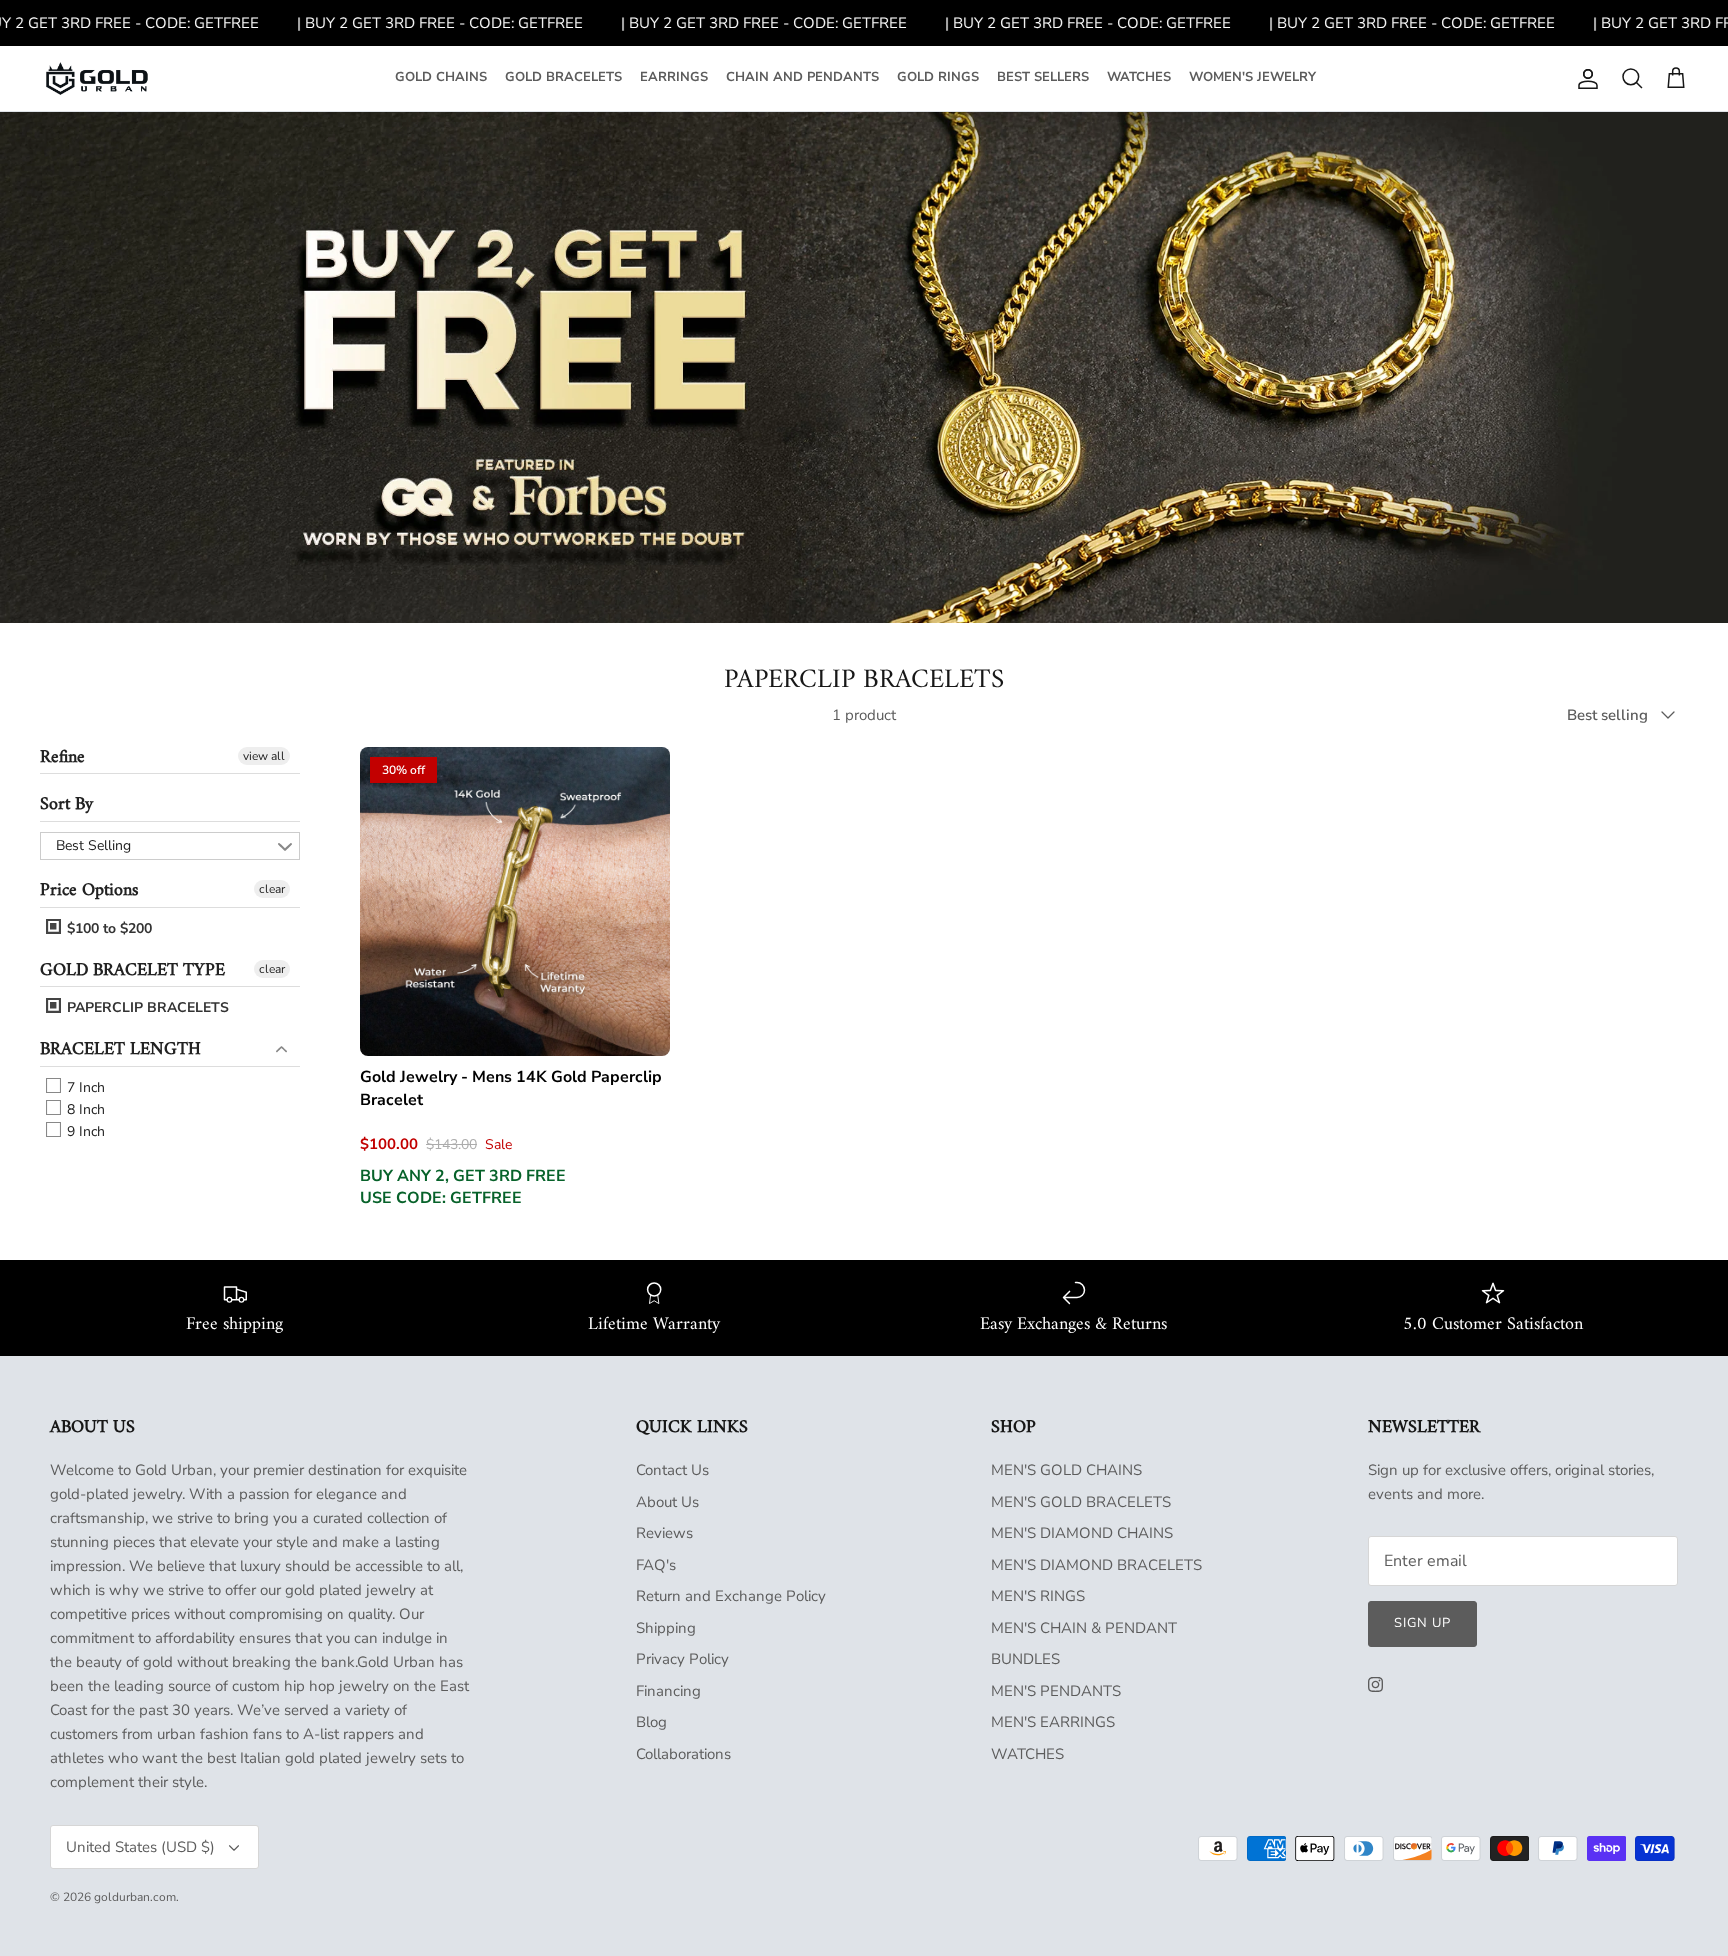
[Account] (1584, 79)
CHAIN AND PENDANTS (802, 77)
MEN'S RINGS (1038, 1596)
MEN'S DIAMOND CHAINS (1082, 1533)
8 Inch (84, 1109)
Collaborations (683, 1754)
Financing (668, 1691)
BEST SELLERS (1043, 77)
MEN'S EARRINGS (1053, 1722)
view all (264, 756)
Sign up (1422, 1623)
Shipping (666, 1628)
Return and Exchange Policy (731, 1596)
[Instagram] (1375, 1684)
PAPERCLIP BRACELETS (146, 1007)
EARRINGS (674, 77)
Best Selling (93, 845)
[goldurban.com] (97, 79)
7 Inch (84, 1087)
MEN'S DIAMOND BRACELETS (1096, 1565)
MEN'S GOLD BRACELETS (1081, 1502)
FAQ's (656, 1565)
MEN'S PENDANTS (1056, 1691)
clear (272, 889)
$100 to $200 (107, 928)
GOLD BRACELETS (563, 77)
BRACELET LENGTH (120, 1049)
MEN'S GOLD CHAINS (1066, 1470)
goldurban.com (135, 1897)
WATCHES (1139, 77)
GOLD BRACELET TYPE (132, 970)
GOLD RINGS (938, 77)
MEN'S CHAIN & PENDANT (1084, 1628)
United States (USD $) (140, 1847)
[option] (864, 367)
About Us (667, 1502)
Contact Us (672, 1470)
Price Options (89, 890)
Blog (651, 1722)
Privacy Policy (682, 1659)
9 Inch (84, 1131)
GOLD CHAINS (441, 77)
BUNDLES (1025, 1659)
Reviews (664, 1533)
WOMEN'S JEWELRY (1252, 77)
